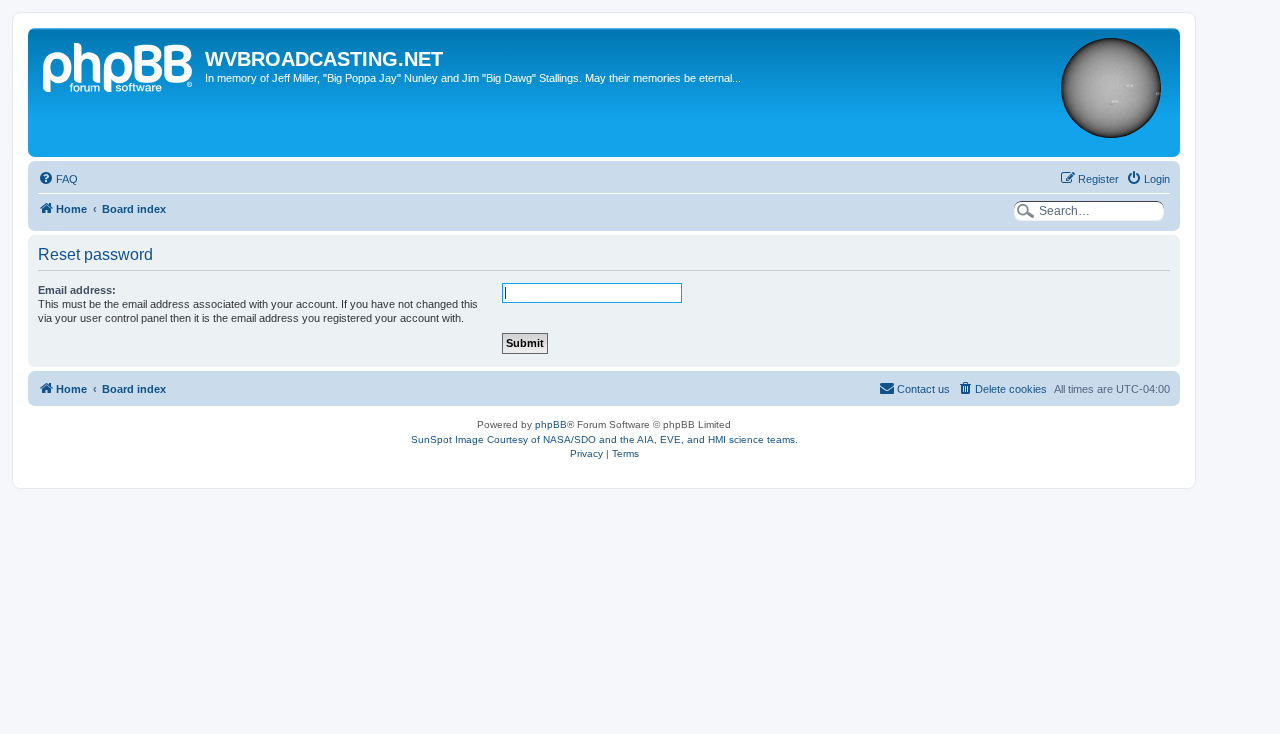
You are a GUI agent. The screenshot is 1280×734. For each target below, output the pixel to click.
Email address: (77, 290)
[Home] (119, 65)
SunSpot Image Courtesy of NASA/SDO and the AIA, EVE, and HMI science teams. (604, 439)
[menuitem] (58, 179)
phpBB (551, 424)
